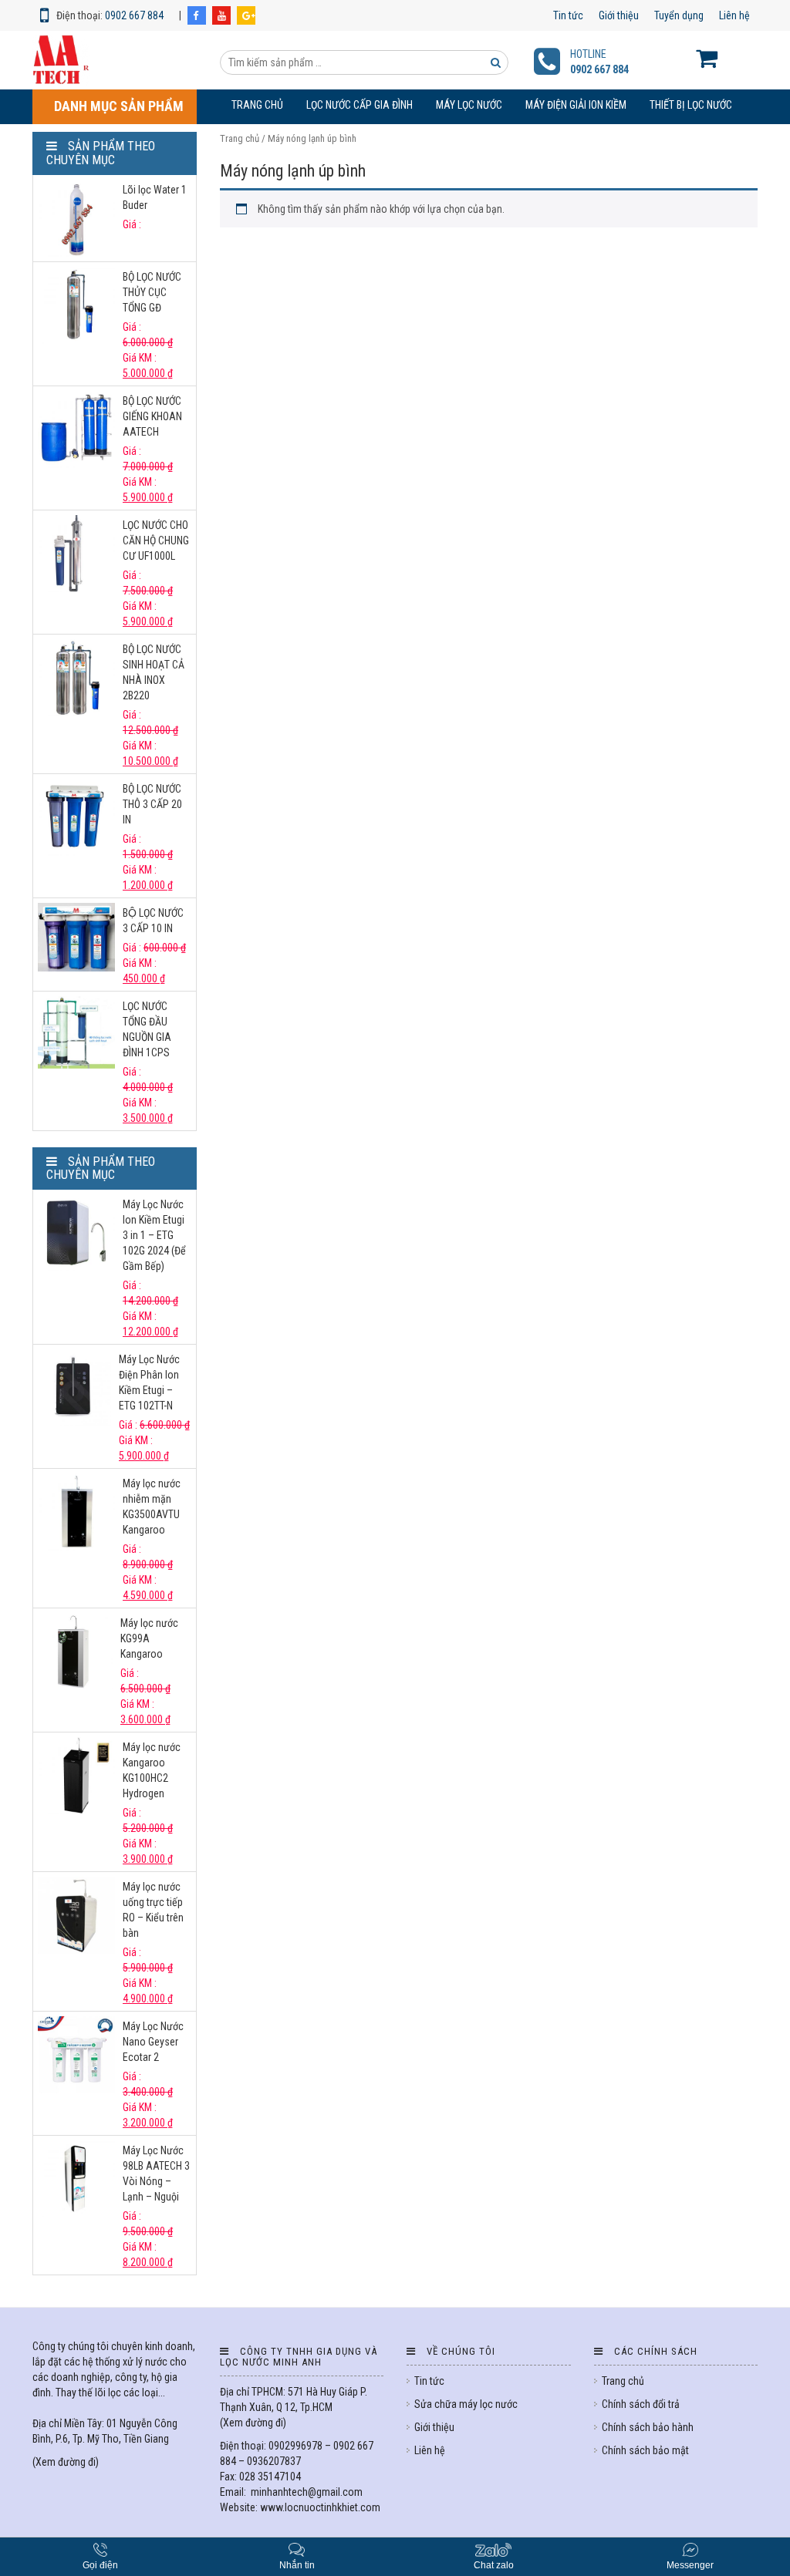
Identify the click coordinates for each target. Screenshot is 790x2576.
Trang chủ (257, 105)
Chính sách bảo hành (648, 2427)
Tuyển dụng (679, 15)
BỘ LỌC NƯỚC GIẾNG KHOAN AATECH (152, 416)
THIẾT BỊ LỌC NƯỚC (691, 105)
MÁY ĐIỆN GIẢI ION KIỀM (576, 105)
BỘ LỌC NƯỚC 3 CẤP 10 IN (153, 921)
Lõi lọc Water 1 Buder (155, 197)
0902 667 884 (134, 15)
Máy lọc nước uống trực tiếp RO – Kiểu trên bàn (153, 1910)
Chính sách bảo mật (645, 2450)
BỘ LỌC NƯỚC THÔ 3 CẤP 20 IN (152, 804)
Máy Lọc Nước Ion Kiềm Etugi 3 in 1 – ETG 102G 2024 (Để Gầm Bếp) (154, 1235)
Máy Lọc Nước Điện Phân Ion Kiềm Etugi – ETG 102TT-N (149, 1382)
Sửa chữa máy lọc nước (466, 2404)
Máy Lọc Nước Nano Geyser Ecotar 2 (153, 2042)
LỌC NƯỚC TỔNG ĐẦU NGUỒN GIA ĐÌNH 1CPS (147, 1029)
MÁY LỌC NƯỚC (469, 105)
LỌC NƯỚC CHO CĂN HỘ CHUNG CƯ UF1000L (156, 540)
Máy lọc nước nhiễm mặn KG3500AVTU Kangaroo (152, 1507)
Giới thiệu (619, 15)
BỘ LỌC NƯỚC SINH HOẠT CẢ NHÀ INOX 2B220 (154, 672)
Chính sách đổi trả (641, 2404)
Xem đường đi (66, 2462)
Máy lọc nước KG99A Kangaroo (149, 1638)
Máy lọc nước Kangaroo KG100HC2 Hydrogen (152, 1770)
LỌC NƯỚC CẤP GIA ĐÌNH (360, 105)
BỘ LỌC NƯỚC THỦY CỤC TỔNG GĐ (152, 292)
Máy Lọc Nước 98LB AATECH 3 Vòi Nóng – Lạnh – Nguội (156, 2174)
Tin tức (568, 15)
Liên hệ (734, 15)
